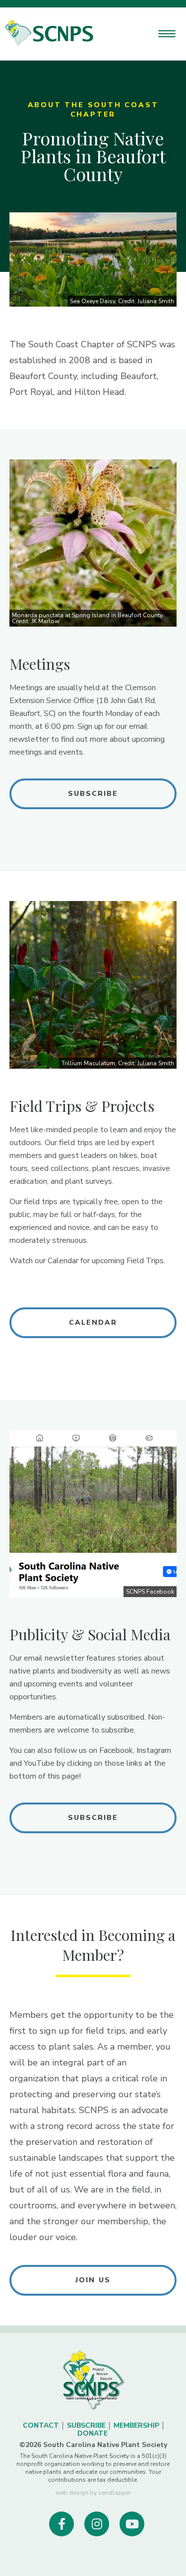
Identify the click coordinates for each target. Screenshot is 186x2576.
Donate (93, 2433)
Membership (136, 2425)
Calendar (93, 1322)
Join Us (93, 2280)
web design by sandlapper (93, 2493)
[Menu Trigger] (167, 33)
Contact (41, 2425)
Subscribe (93, 794)
